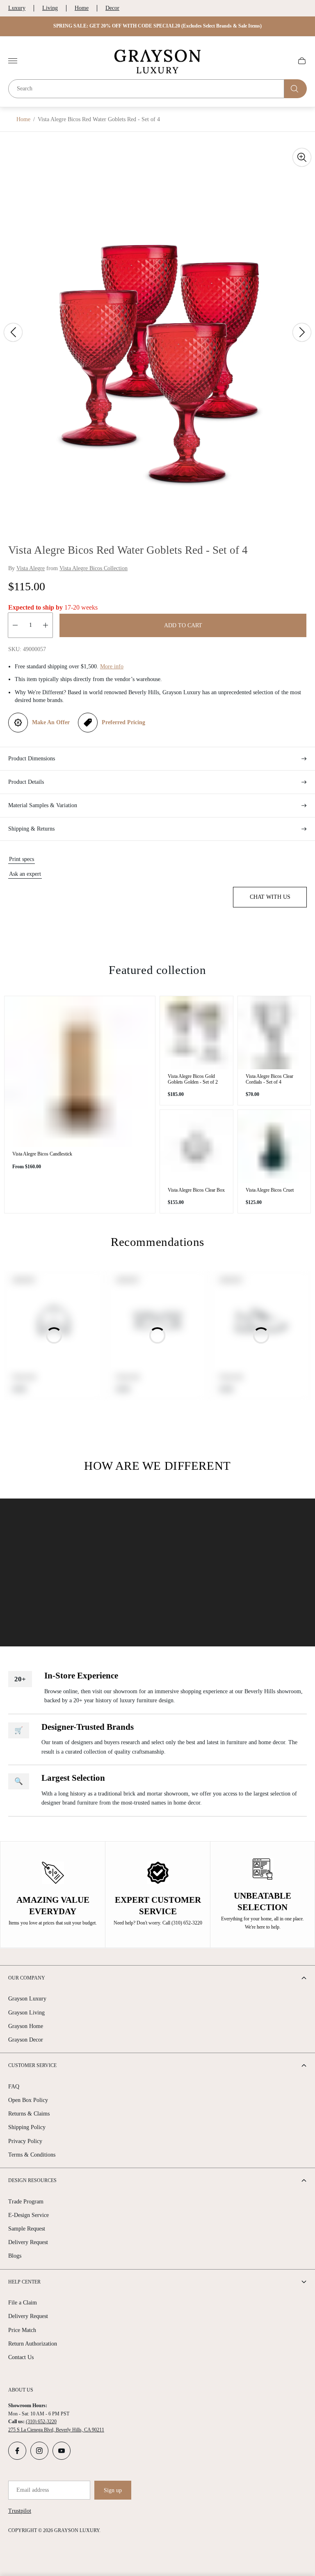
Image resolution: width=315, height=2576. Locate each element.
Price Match (22, 2330)
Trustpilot (20, 2511)
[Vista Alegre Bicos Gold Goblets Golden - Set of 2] (196, 1033)
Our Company (27, 1978)
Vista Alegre (31, 568)
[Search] (296, 89)
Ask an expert (25, 874)
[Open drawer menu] (13, 61)
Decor (112, 8)
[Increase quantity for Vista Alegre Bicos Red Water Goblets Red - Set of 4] (46, 625)
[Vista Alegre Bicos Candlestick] (80, 1072)
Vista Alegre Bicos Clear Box (196, 1190)
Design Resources (32, 2180)
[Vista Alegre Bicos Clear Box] (196, 1146)
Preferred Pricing (123, 722)
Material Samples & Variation (43, 805)
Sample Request (27, 2229)
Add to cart (183, 625)
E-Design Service (29, 2215)
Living (50, 8)
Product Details (26, 782)
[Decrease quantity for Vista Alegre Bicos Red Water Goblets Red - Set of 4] (15, 625)
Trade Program (26, 2202)
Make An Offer (51, 722)
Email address (33, 2490)
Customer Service (32, 2065)
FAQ (14, 2087)
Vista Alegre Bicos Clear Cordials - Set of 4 (269, 1079)
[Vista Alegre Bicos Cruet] (274, 1146)
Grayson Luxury (27, 1999)
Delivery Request (28, 2242)
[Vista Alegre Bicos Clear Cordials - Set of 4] (274, 1033)
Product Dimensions (32, 759)
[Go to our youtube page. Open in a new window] (62, 2451)
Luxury (17, 8)
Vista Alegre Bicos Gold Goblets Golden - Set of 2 (193, 1079)
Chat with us (270, 897)
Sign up (113, 2490)
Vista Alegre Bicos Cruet (270, 1190)
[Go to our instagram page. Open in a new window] (39, 2451)
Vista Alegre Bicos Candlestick (42, 1154)
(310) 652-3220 (41, 2422)
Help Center (24, 2282)
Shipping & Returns (31, 829)
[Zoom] (302, 157)
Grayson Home (26, 2026)
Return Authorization (33, 2344)
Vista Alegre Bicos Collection (94, 568)
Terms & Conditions (32, 2155)
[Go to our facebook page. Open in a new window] (17, 2451)
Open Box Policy (28, 2100)
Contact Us (21, 2357)
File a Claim (23, 2303)
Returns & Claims (29, 2114)
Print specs (22, 859)
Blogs (15, 2256)
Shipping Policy (27, 2127)
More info (112, 666)
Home (82, 8)
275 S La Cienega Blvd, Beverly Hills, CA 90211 (56, 2430)
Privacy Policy (25, 2141)
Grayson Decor (26, 2040)
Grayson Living (26, 2013)
